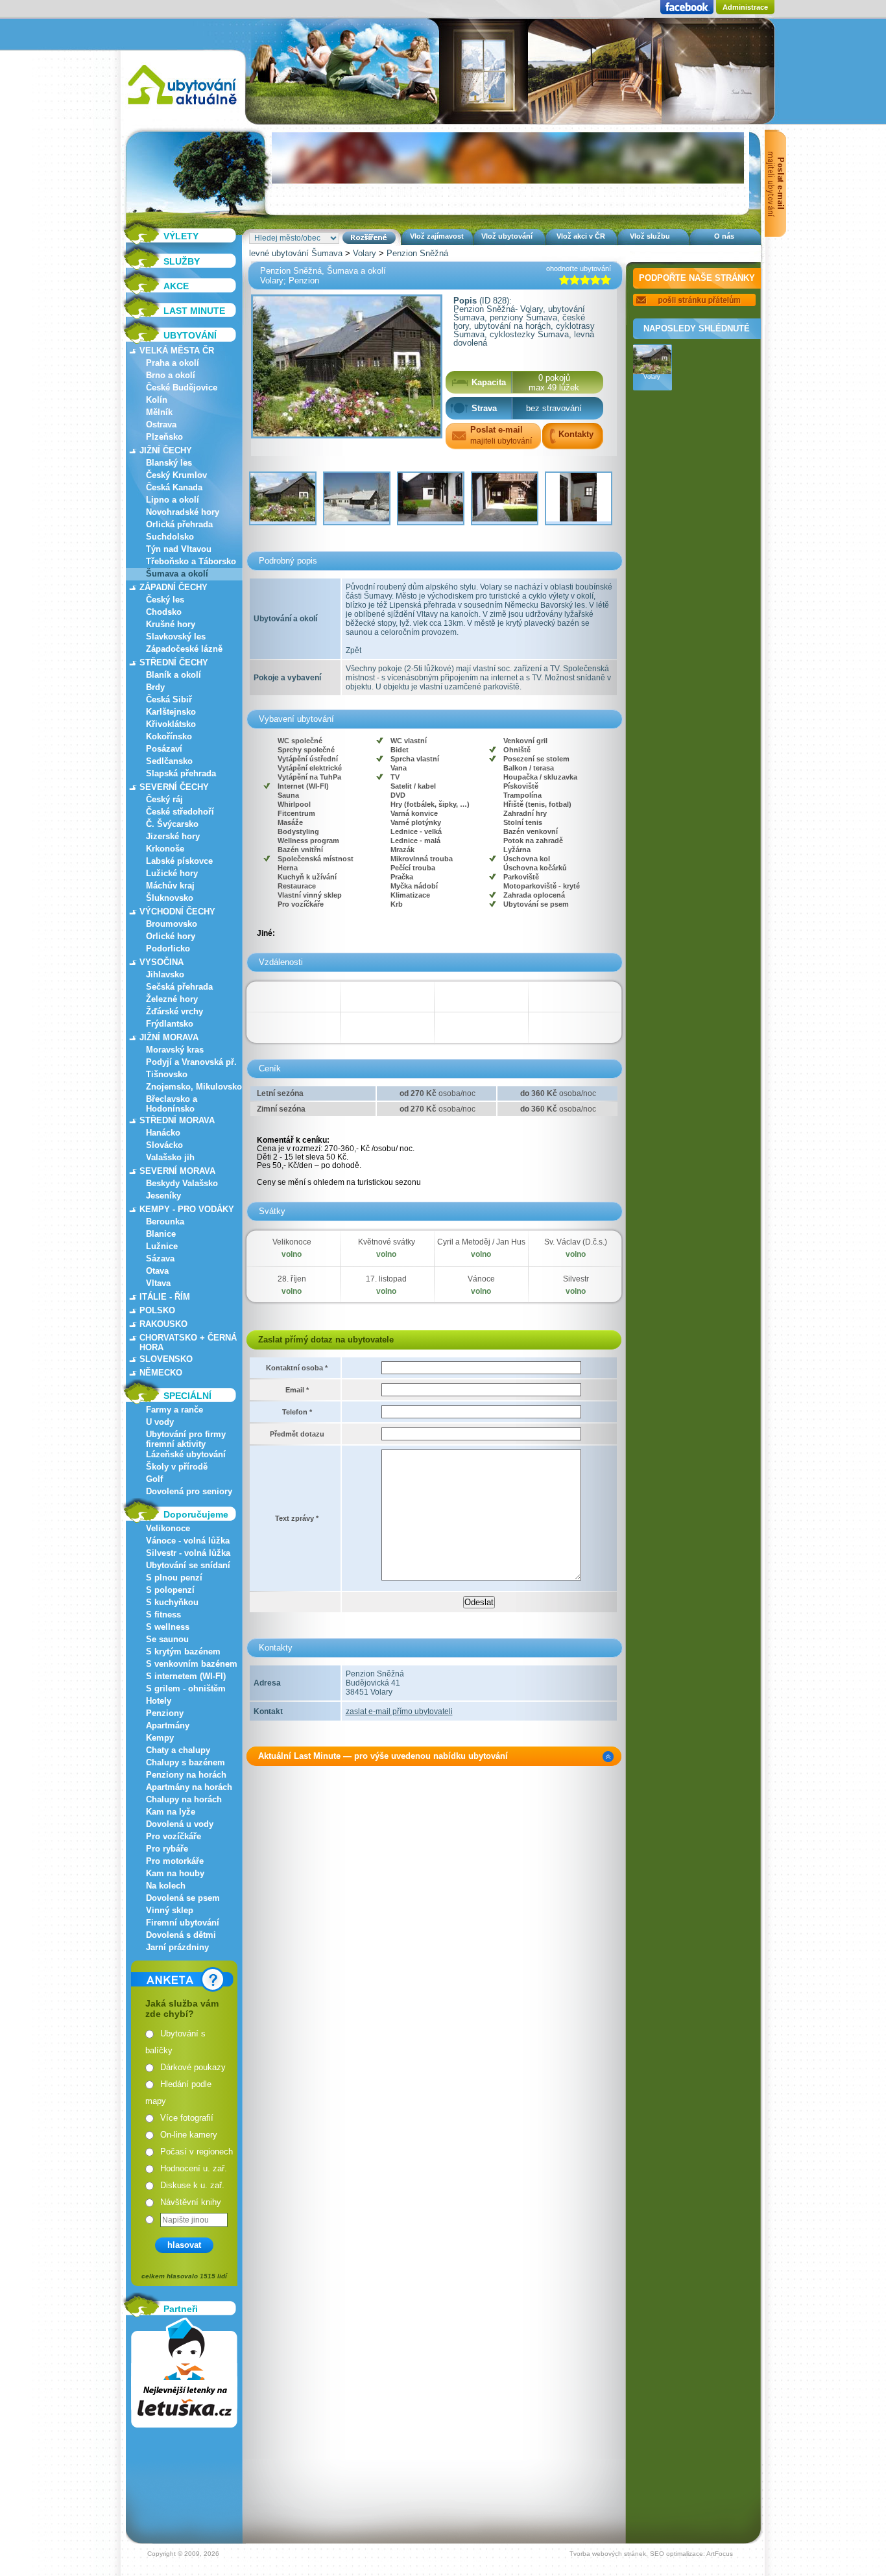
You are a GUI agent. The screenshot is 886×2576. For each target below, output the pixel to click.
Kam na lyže (171, 1812)
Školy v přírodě (177, 1467)
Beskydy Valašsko (182, 1183)
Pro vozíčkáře (174, 1836)
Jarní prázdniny (177, 1947)
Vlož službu (650, 236)
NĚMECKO (161, 1373)
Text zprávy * (297, 1518)
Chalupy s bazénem (186, 1762)
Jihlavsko (165, 974)
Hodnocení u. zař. (194, 2168)
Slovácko (164, 1145)
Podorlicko (168, 948)
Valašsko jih (170, 1157)
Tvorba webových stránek (608, 2554)
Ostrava (161, 424)
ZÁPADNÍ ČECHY (174, 587)
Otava (157, 1271)
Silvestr (576, 1279)
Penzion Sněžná (417, 253)
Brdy (155, 687)
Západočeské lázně (184, 649)
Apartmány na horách (189, 1787)
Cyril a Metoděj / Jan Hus (481, 1242)
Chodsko (164, 612)
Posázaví (164, 749)
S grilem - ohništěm (186, 1688)
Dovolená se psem (183, 1898)
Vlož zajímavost (437, 236)
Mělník (159, 412)
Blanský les (169, 463)
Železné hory (172, 999)
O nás (724, 236)
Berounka (165, 1222)
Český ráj (164, 799)
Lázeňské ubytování (186, 1454)
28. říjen (292, 1279)
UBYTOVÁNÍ (190, 335)
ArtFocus (720, 2554)
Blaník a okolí (174, 675)
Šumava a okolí (177, 574)
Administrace (745, 7)
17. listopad (386, 1279)
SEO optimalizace (676, 2554)
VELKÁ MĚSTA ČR (177, 351)
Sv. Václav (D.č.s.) (576, 1242)
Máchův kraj (170, 886)
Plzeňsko (164, 437)
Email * (297, 1390)
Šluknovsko (170, 898)
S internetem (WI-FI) (186, 1676)
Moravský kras (175, 1050)
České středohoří (180, 812)
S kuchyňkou (172, 1602)
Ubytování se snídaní (188, 1565)
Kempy (160, 1738)
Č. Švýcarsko (172, 824)
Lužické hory (172, 873)
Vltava (158, 1283)
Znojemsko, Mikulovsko (194, 1087)
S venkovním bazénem (192, 1664)
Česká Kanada (174, 487)
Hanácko (163, 1133)
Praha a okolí (173, 363)
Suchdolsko (170, 537)
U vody (160, 1422)
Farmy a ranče (174, 1410)
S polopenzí (170, 1590)
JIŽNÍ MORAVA (169, 1037)
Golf (154, 1479)
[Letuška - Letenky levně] (184, 2373)
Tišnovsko (167, 1074)
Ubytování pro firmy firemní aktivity (186, 1439)
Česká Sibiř (169, 699)
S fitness (163, 1615)
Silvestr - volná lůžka (188, 1553)
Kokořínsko (169, 736)
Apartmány (168, 1725)
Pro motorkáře (175, 1861)
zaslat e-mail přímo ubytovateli (399, 1711)
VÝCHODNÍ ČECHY (177, 912)
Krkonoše (165, 849)
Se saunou (167, 1639)
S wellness (168, 1627)
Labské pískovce (179, 861)
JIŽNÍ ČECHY (166, 450)
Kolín (157, 400)
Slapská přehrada (181, 773)
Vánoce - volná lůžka (188, 1541)
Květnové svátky (387, 1242)
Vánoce (481, 1279)
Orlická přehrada (179, 524)
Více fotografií (187, 2118)
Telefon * (297, 1412)
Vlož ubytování (507, 236)
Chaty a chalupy (178, 1750)
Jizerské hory (173, 836)
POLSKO (157, 1310)
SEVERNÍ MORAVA (177, 1171)
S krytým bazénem (183, 1652)
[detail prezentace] (608, 1757)
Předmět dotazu (297, 1434)
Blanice (161, 1234)
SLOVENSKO (166, 1359)
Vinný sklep (170, 1910)
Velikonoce (168, 1528)
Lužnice (162, 1246)
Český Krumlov (176, 475)
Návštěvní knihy (191, 2202)
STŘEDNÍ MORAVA (177, 1120)
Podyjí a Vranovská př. (191, 1062)
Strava (484, 408)
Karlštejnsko (171, 712)
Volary (365, 253)
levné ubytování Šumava (296, 253)
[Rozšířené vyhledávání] (369, 238)
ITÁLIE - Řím (165, 1297)
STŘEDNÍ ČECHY (174, 662)
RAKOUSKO (163, 1324)
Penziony (165, 1713)
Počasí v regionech (197, 2152)
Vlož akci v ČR (581, 236)
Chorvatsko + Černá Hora (188, 1342)
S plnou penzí (174, 1578)
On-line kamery (189, 2135)
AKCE (176, 286)
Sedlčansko (169, 761)
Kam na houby (175, 1873)
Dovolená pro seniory (189, 1491)
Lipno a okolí (173, 500)
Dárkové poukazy (193, 2067)
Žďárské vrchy (174, 1011)
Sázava (160, 1258)
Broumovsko (172, 924)
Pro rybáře (167, 1849)
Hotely (159, 1701)
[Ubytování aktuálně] (182, 107)
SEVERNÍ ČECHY (174, 787)
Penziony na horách (186, 1775)
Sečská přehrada (179, 987)
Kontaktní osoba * (297, 1368)
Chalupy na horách (184, 1799)
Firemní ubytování (183, 1923)
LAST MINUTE (194, 311)
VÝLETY (181, 236)
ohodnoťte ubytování (579, 268)
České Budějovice (182, 388)
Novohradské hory (183, 512)
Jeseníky (163, 1196)
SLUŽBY (182, 261)
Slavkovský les (176, 637)
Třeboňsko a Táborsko (191, 561)
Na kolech (166, 1886)
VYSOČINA (162, 962)
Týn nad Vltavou (179, 549)
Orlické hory (171, 936)
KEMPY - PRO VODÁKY (187, 1209)
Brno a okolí (171, 375)
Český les (165, 600)
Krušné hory (171, 624)
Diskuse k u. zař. (192, 2185)
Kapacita (489, 382)
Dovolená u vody (180, 1824)
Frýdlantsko (170, 1024)
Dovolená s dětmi (181, 1935)
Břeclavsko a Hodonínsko (172, 1104)
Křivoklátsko (171, 724)
